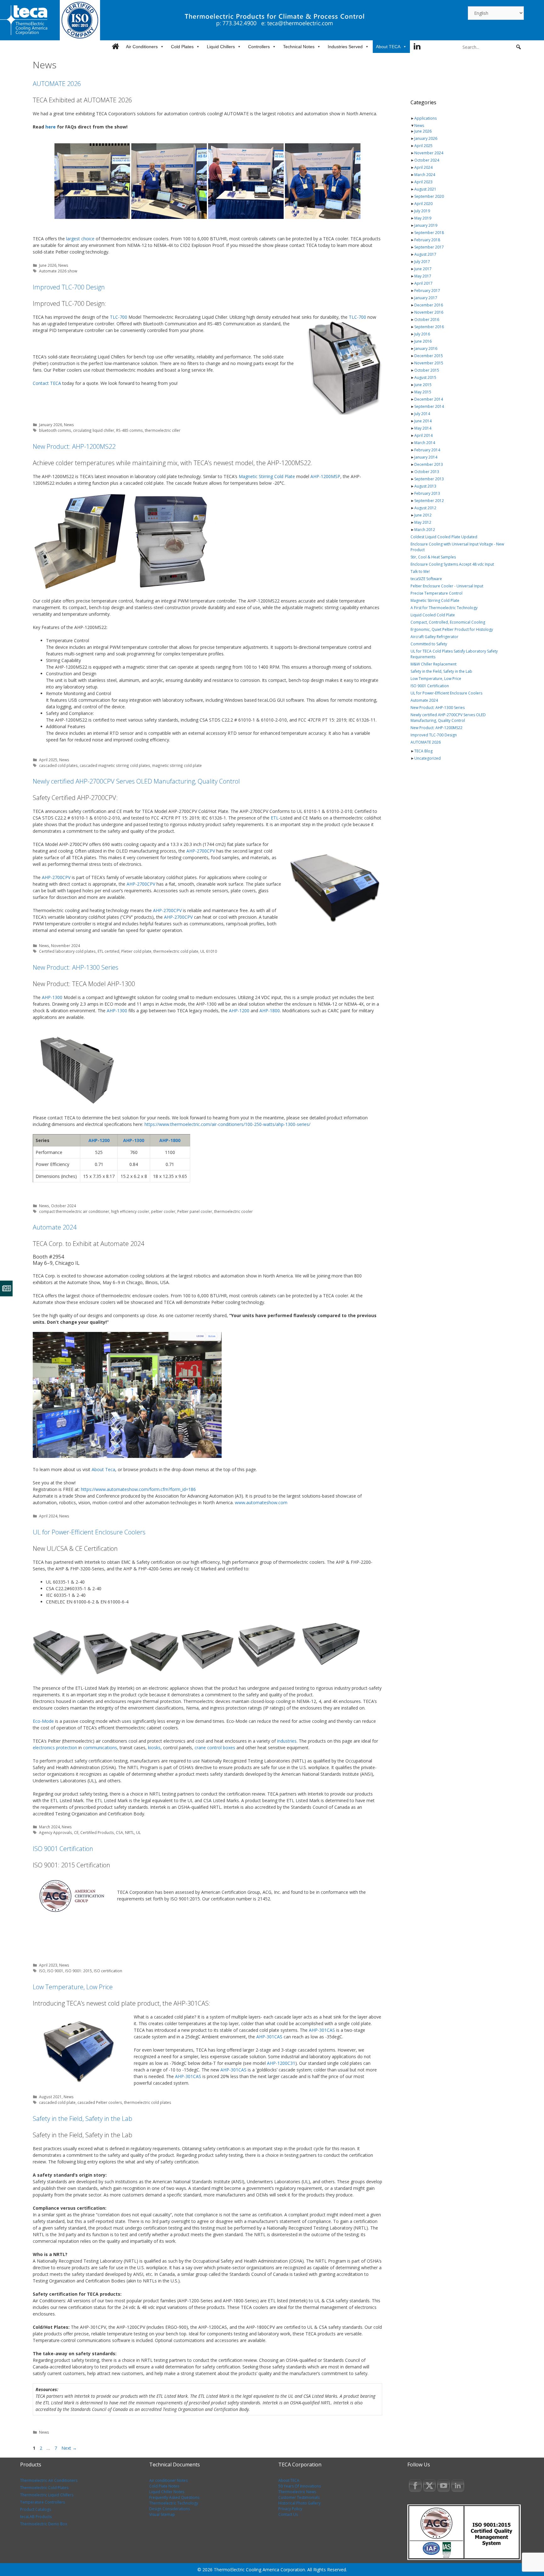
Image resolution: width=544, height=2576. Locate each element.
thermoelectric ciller (163, 430)
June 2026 (48, 265)
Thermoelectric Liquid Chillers (47, 2495)
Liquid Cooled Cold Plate (433, 615)
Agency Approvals (56, 1832)
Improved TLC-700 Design (69, 287)
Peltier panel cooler (195, 1211)
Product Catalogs (36, 2509)
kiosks (154, 1748)
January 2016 (426, 348)
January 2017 (426, 298)
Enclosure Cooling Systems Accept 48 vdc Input (452, 564)
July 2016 (422, 334)
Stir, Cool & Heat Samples (433, 557)
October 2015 (427, 370)
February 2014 (427, 450)
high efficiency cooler (130, 1211)
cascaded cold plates (58, 765)
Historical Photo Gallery (299, 2503)
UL (138, 1832)
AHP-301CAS (322, 2030)
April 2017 (423, 283)
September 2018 (429, 233)
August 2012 (425, 508)
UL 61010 (209, 951)
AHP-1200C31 (281, 2063)
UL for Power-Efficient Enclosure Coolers (89, 1532)
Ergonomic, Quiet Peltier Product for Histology (452, 629)
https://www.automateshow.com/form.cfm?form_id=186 (138, 1489)
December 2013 (429, 464)
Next (69, 2448)
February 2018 (427, 240)
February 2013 (427, 493)
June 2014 (423, 421)
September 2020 (429, 196)
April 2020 (423, 204)
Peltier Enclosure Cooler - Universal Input (447, 586)
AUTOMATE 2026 (57, 84)
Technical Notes (299, 47)
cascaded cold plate (57, 2102)
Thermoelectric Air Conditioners (49, 2480)
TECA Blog (423, 751)
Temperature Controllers (42, 2502)
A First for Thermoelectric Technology (444, 608)
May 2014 (423, 428)
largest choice (80, 239)
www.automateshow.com (261, 1502)
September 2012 (429, 501)
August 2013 (425, 486)
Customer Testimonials (299, 2497)
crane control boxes (215, 1748)
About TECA (388, 47)
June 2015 (423, 385)
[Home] (115, 47)
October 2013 (427, 472)
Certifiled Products (97, 1832)
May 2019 (423, 218)
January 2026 (51, 425)
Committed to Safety (429, 644)
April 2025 (48, 760)
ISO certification (108, 1971)
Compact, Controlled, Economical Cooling (448, 622)
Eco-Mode (43, 1721)
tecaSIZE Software (426, 579)
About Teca (103, 1469)
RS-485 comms (130, 430)
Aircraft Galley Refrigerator (434, 637)
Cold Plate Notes (164, 2486)
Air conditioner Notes (168, 2480)
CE (76, 1832)
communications (100, 1748)
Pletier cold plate (136, 951)
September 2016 (429, 327)
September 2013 (429, 479)
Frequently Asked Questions (174, 2497)
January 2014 (426, 457)
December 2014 (429, 399)
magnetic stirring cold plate (177, 765)
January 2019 (426, 225)
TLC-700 (119, 317)
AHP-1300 (52, 997)
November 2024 (65, 945)
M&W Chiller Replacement (433, 664)
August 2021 (50, 2097)
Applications (425, 118)
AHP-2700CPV (201, 851)
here (51, 127)
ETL (275, 818)
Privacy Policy (290, 2509)
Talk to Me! (420, 571)
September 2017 (429, 247)
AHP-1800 (270, 1011)
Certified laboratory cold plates (67, 951)
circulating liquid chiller (94, 430)
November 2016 (429, 312)
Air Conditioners (142, 47)
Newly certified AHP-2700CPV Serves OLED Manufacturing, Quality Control (136, 781)
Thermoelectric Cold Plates (44, 2488)
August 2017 (425, 254)
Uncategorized (428, 758)
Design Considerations (170, 2509)
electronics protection (55, 1748)
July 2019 (422, 211)
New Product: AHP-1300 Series (76, 967)
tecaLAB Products (36, 2517)
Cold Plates (182, 47)
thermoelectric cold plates (148, 2102)
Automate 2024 (55, 1227)
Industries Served (345, 47)
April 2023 (48, 1965)
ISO (42, 1971)
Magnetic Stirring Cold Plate (267, 476)
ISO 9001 (55, 1971)
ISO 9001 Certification (63, 1849)
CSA (119, 1832)
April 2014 (423, 435)
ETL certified (108, 951)
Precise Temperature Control (436, 593)
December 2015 (429, 356)
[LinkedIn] (417, 47)
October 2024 (63, 1206)
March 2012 (425, 530)
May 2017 (423, 276)
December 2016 (429, 305)
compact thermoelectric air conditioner (74, 1211)
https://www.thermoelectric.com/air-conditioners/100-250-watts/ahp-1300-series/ (227, 1124)
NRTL (130, 1832)
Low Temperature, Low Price (73, 1987)
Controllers (259, 47)
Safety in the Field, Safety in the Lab (82, 2119)
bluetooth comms (55, 430)
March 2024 (49, 1827)
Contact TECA (47, 383)
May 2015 (423, 392)
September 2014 (429, 406)
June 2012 (423, 515)
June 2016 (423, 341)
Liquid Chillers (221, 47)
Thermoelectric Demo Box (44, 2524)
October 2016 (427, 320)
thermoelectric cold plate (176, 951)
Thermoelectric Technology (174, 2503)
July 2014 (422, 414)
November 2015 (429, 363)
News (63, 265)
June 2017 (423, 269)
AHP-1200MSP (325, 476)
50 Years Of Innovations (300, 2486)
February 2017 (427, 291)
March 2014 (425, 443)
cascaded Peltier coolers (100, 2102)
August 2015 (425, 377)
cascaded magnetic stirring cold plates (115, 765)
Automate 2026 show (58, 271)
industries (287, 1741)
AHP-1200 (239, 1011)
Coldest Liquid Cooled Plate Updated (444, 537)
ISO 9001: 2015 (79, 1971)
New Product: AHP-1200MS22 (74, 446)
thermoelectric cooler (233, 1211)
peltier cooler (163, 1211)
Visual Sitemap (162, 2514)
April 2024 (48, 1516)
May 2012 (423, 522)
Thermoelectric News (297, 2492)
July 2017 (422, 262)
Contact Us (288, 2514)
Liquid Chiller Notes (167, 2492)
